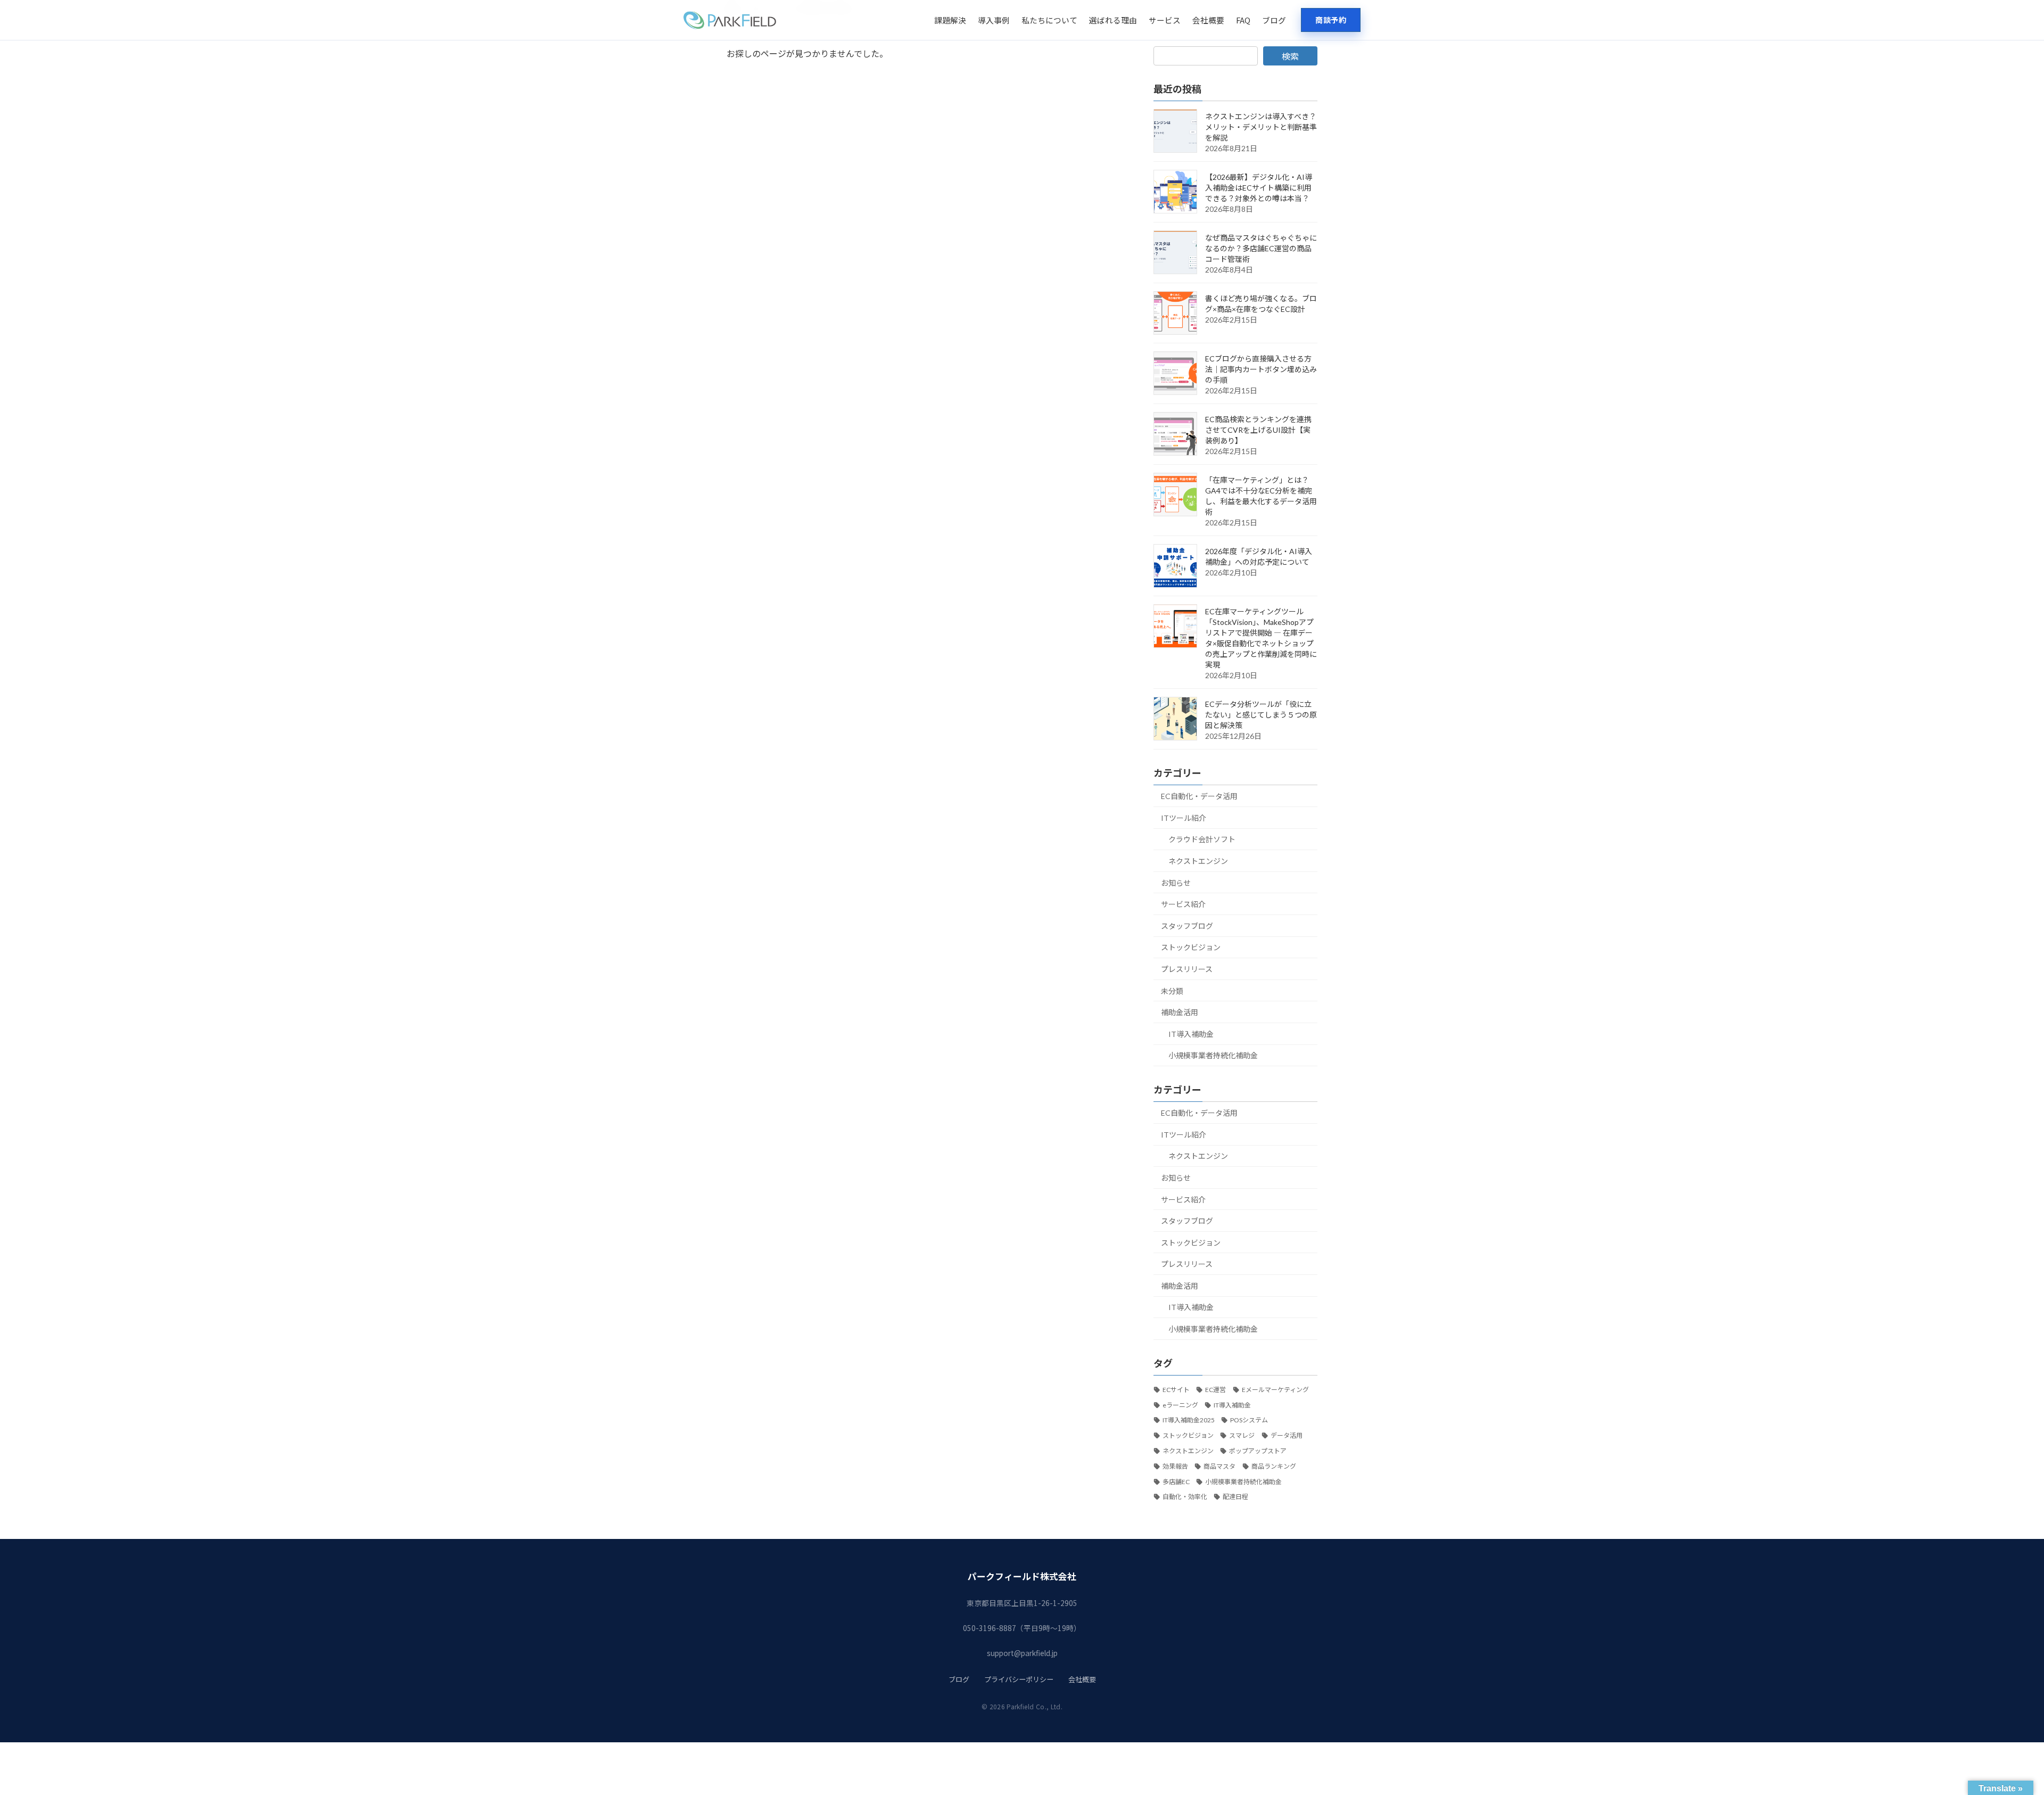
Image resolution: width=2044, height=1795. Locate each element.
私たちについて (1049, 20)
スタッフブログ (1187, 926)
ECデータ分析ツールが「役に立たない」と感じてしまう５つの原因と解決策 (1261, 715)
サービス (1165, 20)
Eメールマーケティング (1275, 1390)
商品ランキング (1274, 1466)
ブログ (1274, 20)
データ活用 (1287, 1435)
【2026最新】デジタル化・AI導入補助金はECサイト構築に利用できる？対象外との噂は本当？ (1259, 188)
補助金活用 (1180, 1012)
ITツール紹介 (1184, 818)
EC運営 (1215, 1390)
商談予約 (1331, 20)
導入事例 (994, 20)
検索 (1290, 56)
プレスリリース (1187, 969)
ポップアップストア (1258, 1451)
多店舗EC (1176, 1482)
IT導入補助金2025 (1189, 1420)
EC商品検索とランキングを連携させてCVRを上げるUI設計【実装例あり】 (1258, 430)
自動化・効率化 (1185, 1497)
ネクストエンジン (1198, 861)
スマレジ (1242, 1435)
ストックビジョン (1191, 947)
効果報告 (1175, 1466)
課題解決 (950, 20)
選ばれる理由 (1113, 20)
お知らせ (1176, 883)
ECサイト (1176, 1390)
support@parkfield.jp (1022, 1653)
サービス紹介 (1183, 904)
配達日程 (1235, 1497)
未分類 (1172, 991)
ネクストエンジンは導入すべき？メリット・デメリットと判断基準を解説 (1261, 127)
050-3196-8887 (990, 1628)
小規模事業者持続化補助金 (1213, 1055)
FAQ (1243, 20)
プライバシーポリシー (1019, 1679)
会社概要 (1208, 20)
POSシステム (1249, 1420)
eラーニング (1180, 1405)
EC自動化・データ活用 (1199, 796)
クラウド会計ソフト (1202, 839)
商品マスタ (1219, 1466)
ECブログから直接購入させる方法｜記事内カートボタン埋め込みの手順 (1261, 369)
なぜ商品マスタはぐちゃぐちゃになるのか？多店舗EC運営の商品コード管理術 (1261, 248)
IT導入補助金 (1191, 1034)
